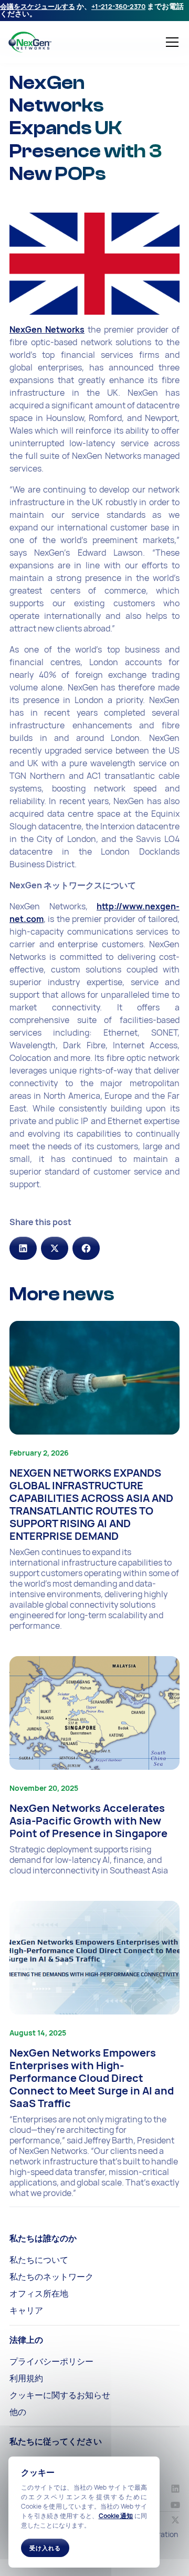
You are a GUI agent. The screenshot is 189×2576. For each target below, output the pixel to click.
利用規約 (26, 2378)
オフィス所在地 (39, 2293)
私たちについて (39, 2260)
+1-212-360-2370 (118, 6)
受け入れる (45, 2548)
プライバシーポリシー (51, 2361)
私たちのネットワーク (51, 2277)
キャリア (26, 2310)
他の (18, 2412)
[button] (170, 42)
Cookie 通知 (116, 2516)
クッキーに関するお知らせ (60, 2395)
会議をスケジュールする (38, 6)
